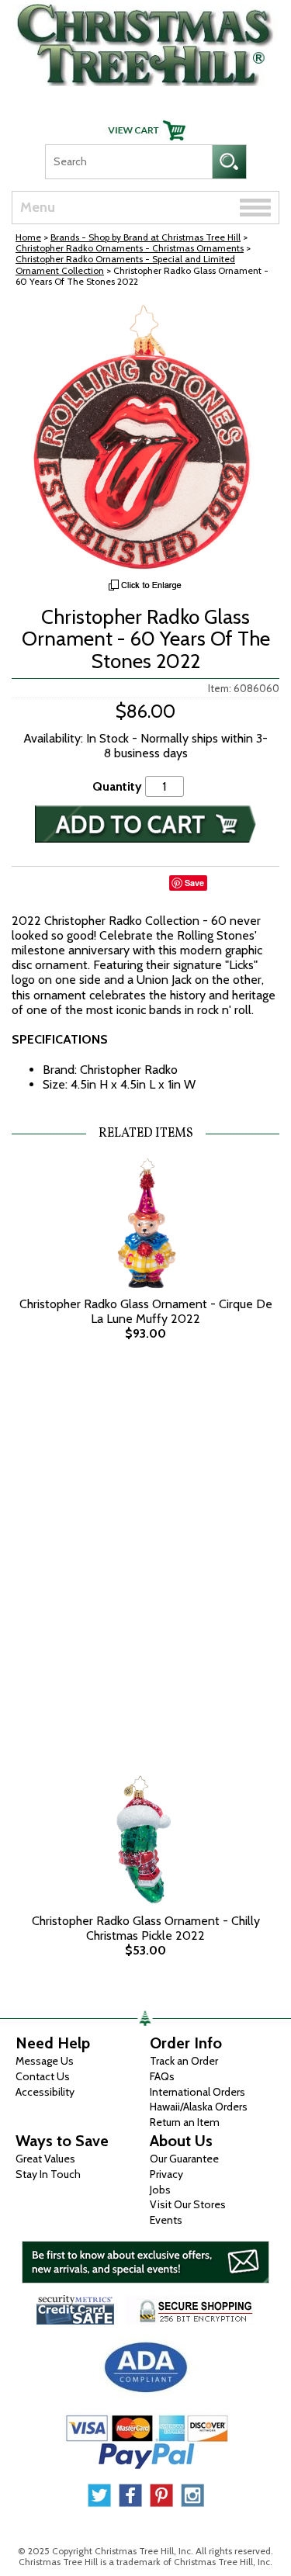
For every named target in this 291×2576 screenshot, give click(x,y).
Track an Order (184, 2061)
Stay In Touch (48, 2174)
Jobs (160, 2190)
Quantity (117, 786)
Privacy (166, 2174)
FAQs (162, 2076)
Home (28, 237)
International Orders (197, 2092)
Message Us (45, 2061)
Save (194, 883)
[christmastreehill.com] (145, 41)
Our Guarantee (184, 2159)
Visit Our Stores (188, 2204)
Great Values (45, 2159)
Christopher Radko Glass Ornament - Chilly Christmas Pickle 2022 (146, 1928)
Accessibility (45, 2092)
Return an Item (185, 2122)
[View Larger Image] (145, 437)
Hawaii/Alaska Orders (199, 2107)
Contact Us (43, 2076)
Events (166, 2220)
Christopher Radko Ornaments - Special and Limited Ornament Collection (125, 264)
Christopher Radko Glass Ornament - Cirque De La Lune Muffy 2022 (146, 1311)
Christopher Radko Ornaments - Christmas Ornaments (130, 248)
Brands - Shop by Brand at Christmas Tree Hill (145, 237)
